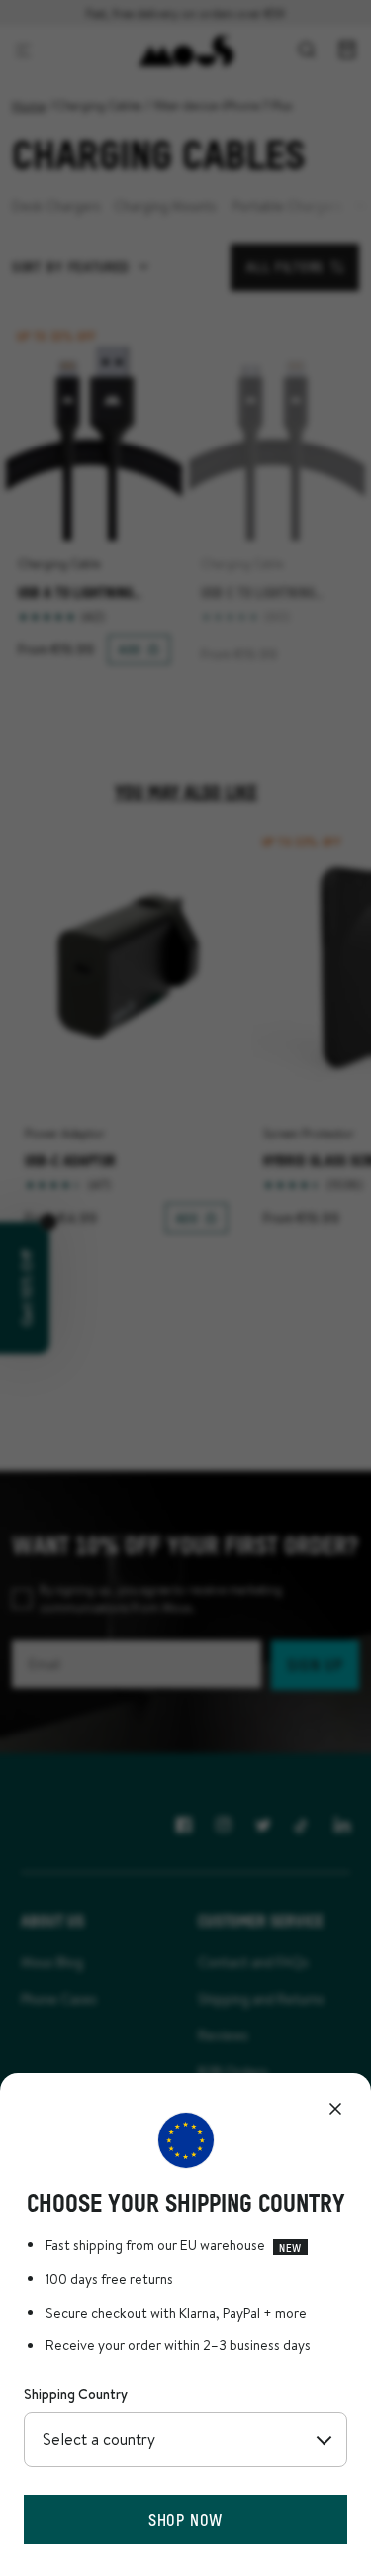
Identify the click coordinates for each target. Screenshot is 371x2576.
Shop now (185, 2519)
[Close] (335, 2109)
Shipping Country (76, 2394)
